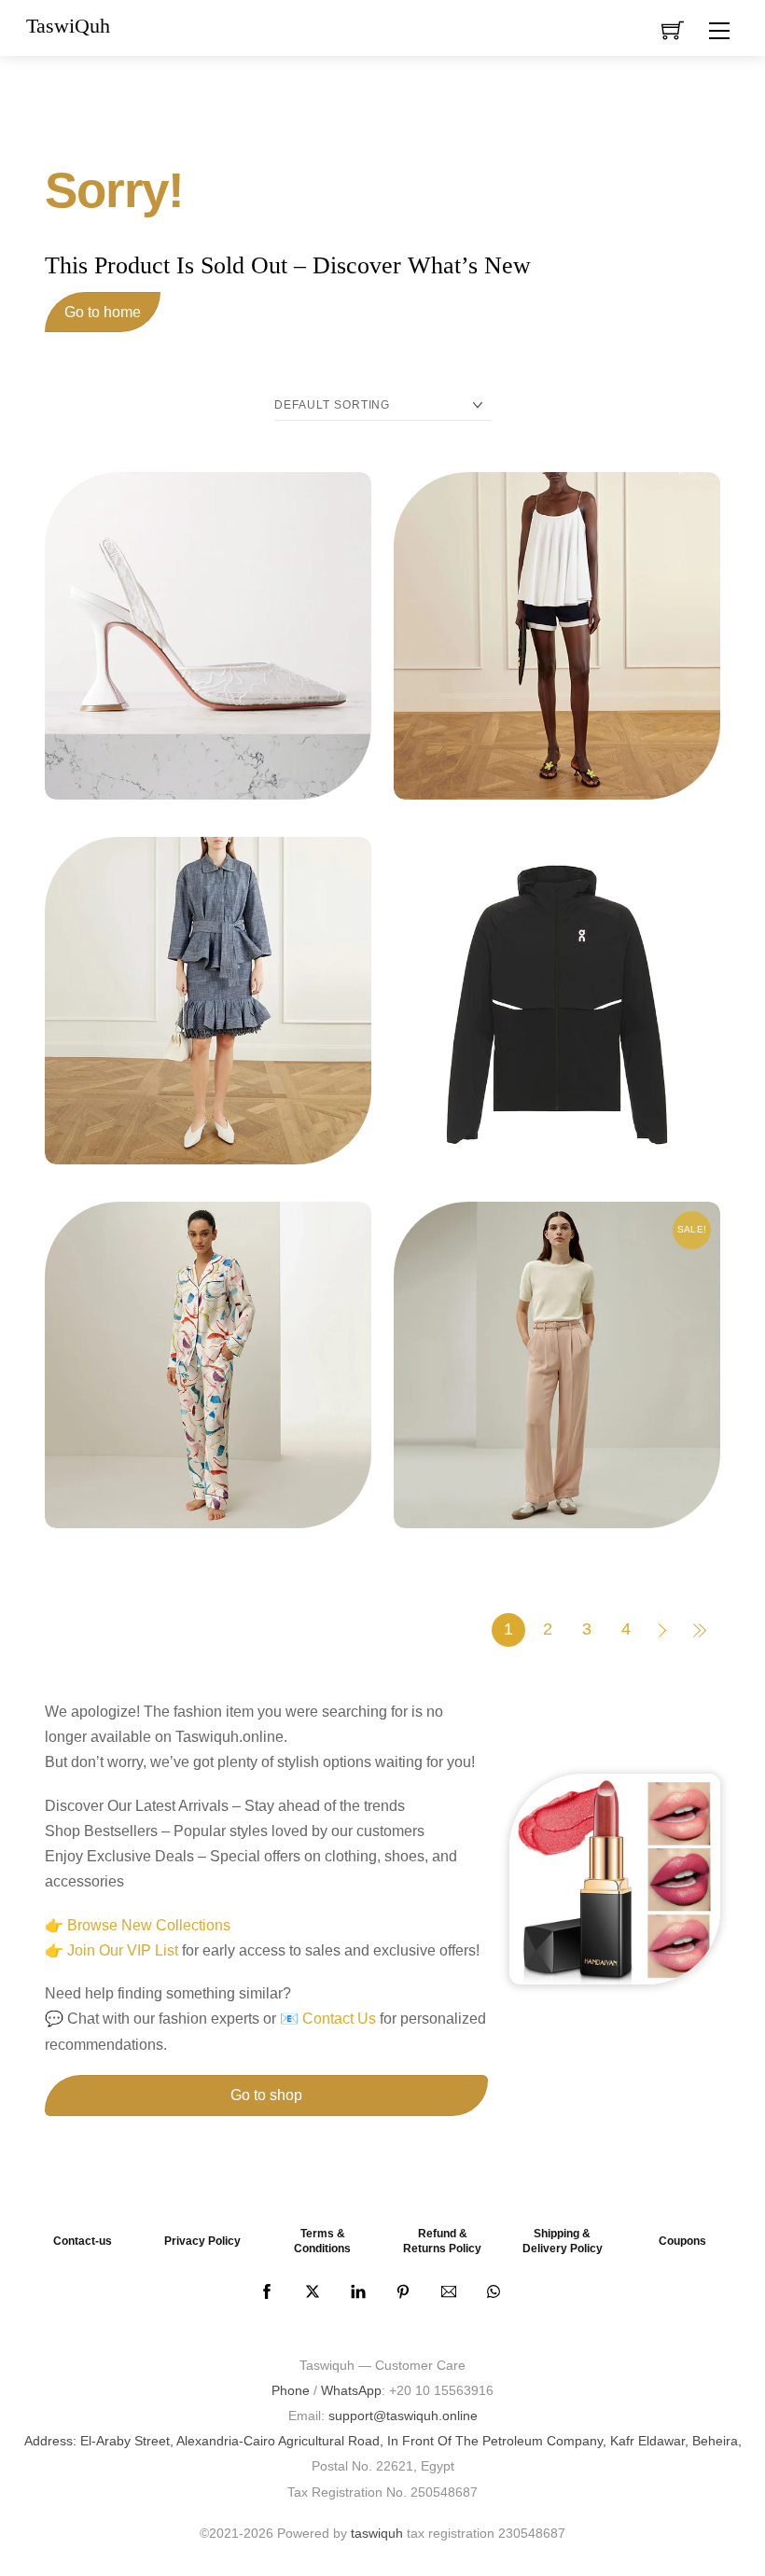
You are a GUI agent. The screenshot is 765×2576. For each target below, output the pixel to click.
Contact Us (339, 2019)
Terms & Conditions (322, 2241)
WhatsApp (351, 2390)
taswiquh (377, 2533)
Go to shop (266, 2095)
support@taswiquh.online (403, 2416)
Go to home (103, 312)
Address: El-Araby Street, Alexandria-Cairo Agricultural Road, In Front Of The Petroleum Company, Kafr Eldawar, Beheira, (383, 2441)
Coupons (682, 2241)
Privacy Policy (202, 2241)
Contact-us (83, 2241)
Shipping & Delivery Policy (563, 2241)
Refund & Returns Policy (442, 2241)
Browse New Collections (149, 1925)
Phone (291, 2390)
